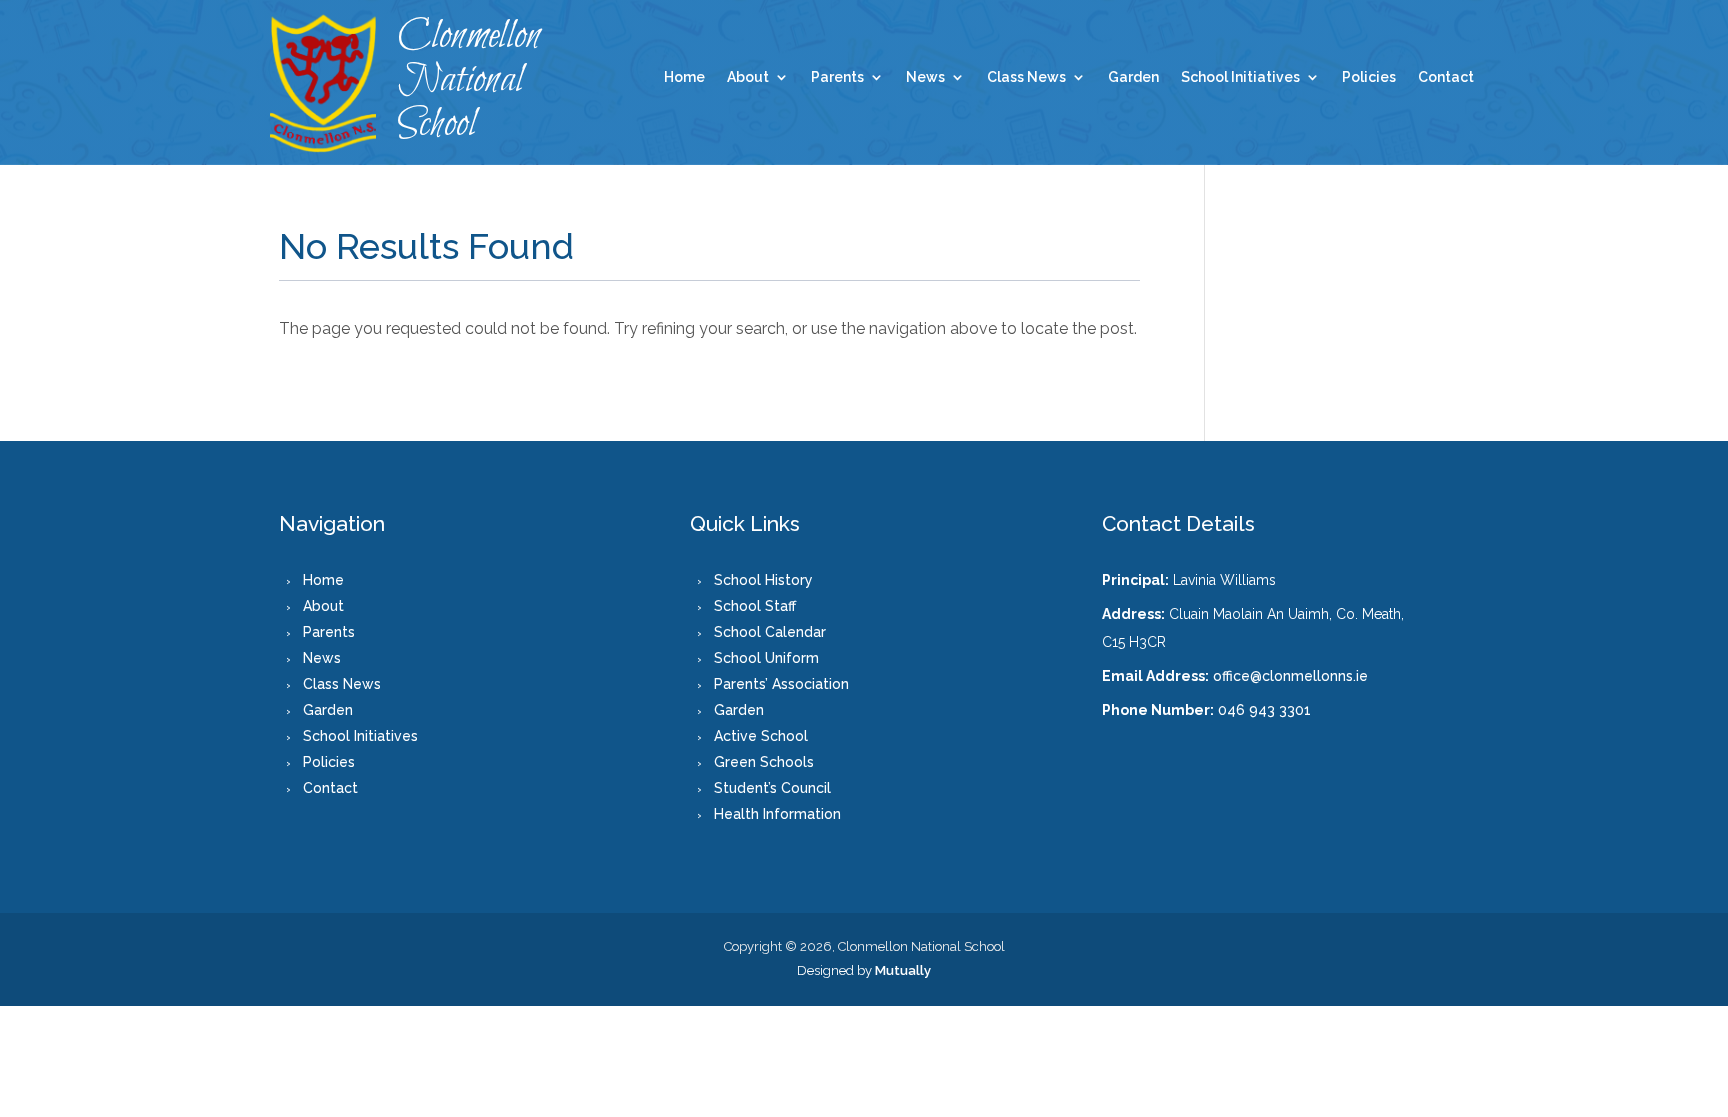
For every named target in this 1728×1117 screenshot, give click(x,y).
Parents (837, 77)
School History (763, 580)
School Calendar (770, 632)
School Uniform (766, 658)
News (925, 77)
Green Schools (764, 762)
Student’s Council (772, 788)
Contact (1446, 77)
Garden (1133, 77)
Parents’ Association (781, 684)
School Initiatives (1240, 77)
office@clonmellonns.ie (1290, 676)
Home (684, 77)
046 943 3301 (1264, 710)
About (748, 77)
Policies (1369, 77)
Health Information (777, 814)
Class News (1026, 77)
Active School (761, 736)
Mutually (903, 970)
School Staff (755, 606)
